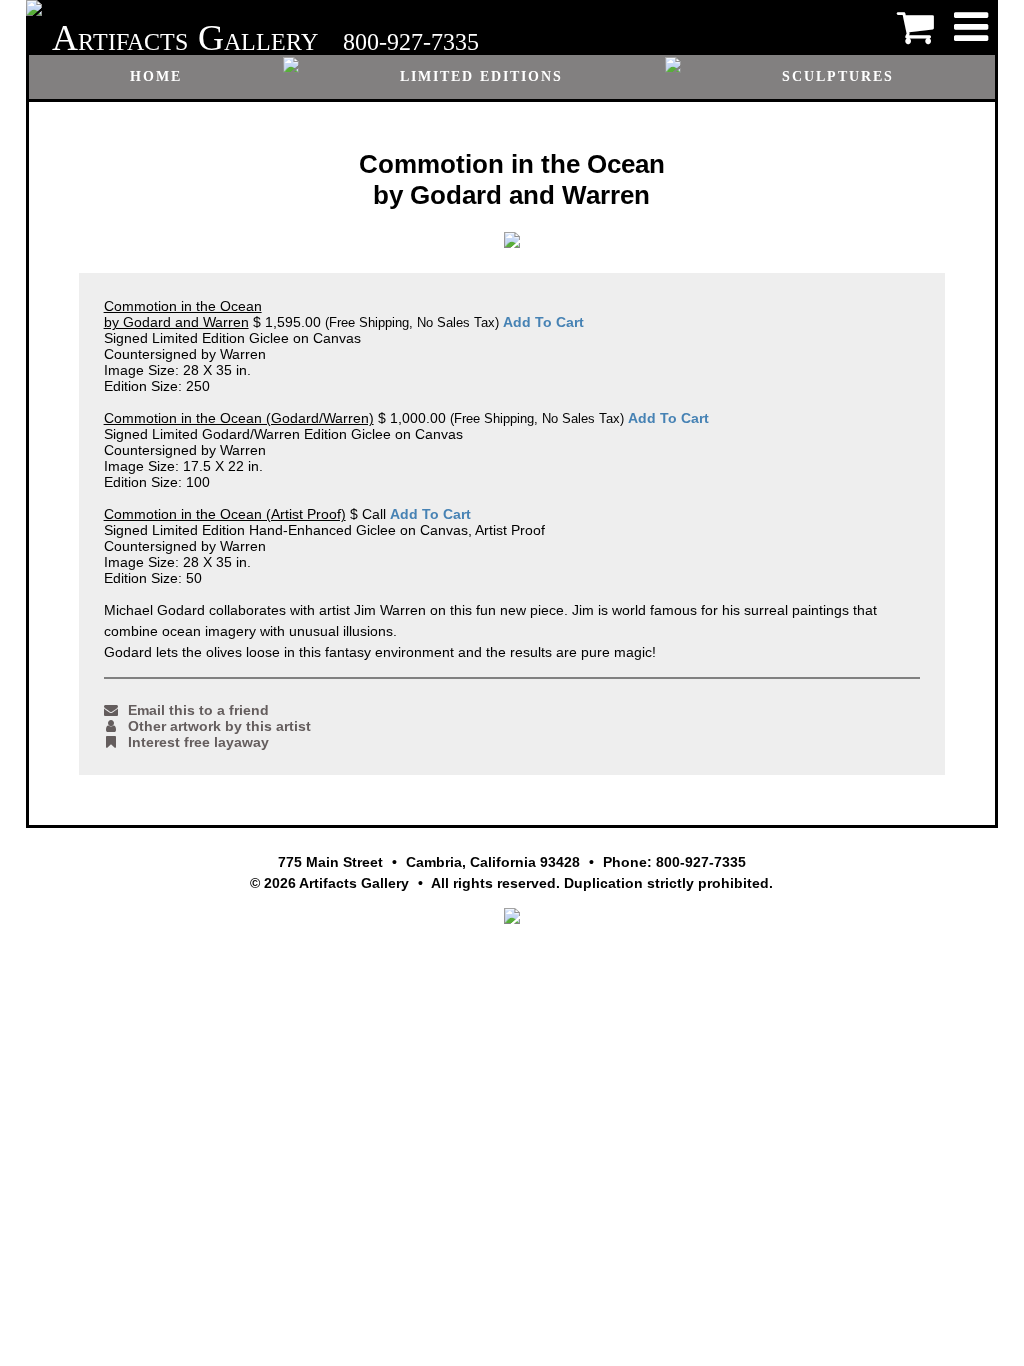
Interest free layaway (198, 742)
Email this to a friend (198, 710)
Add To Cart (543, 322)
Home (156, 76)
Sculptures (838, 76)
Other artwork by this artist (219, 726)
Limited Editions (481, 76)
